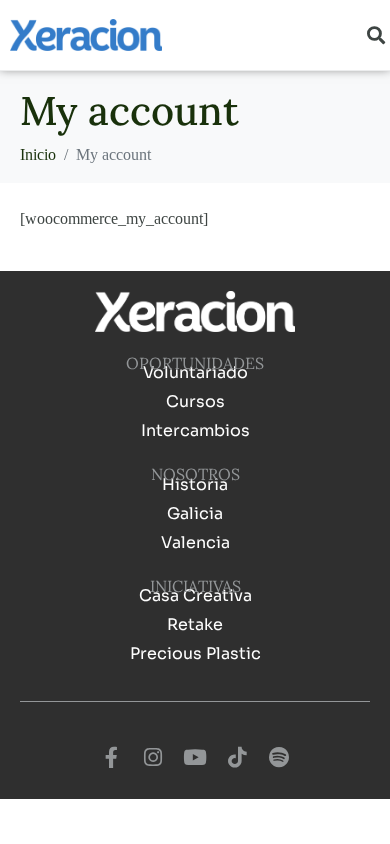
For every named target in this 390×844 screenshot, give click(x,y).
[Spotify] (279, 758)
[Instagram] (153, 758)
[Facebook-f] (111, 758)
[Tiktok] (237, 758)
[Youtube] (195, 758)
